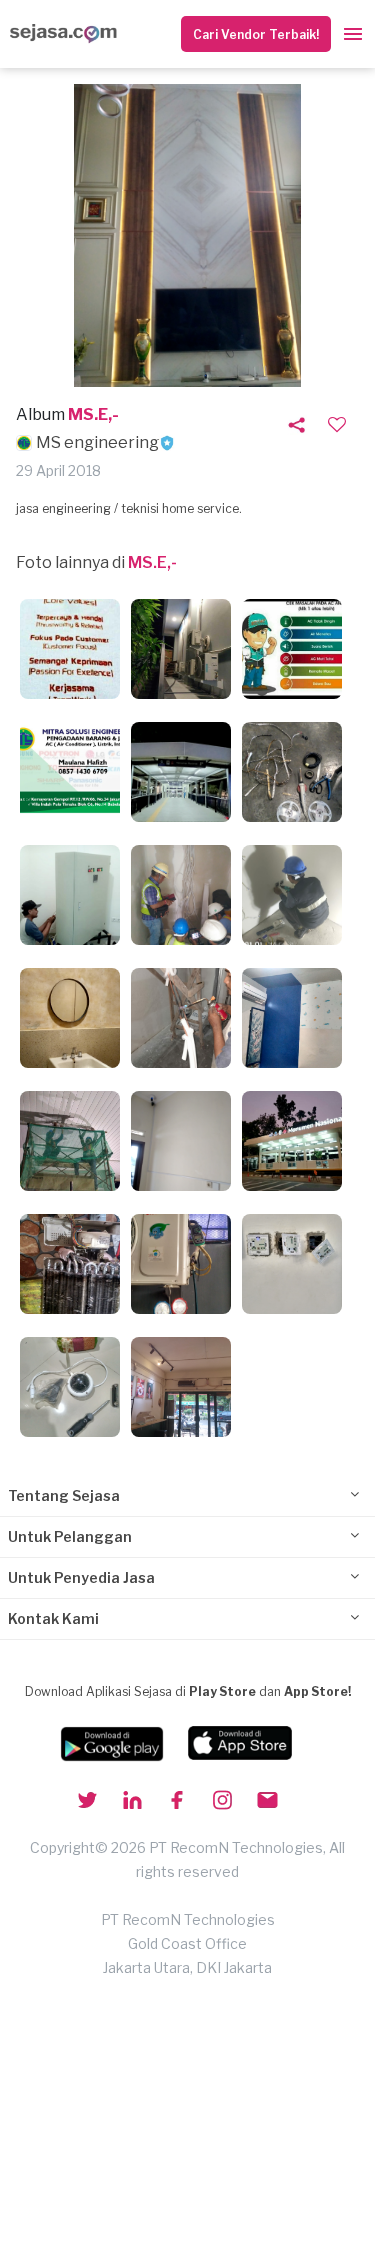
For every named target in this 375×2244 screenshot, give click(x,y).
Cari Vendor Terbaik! (256, 34)
